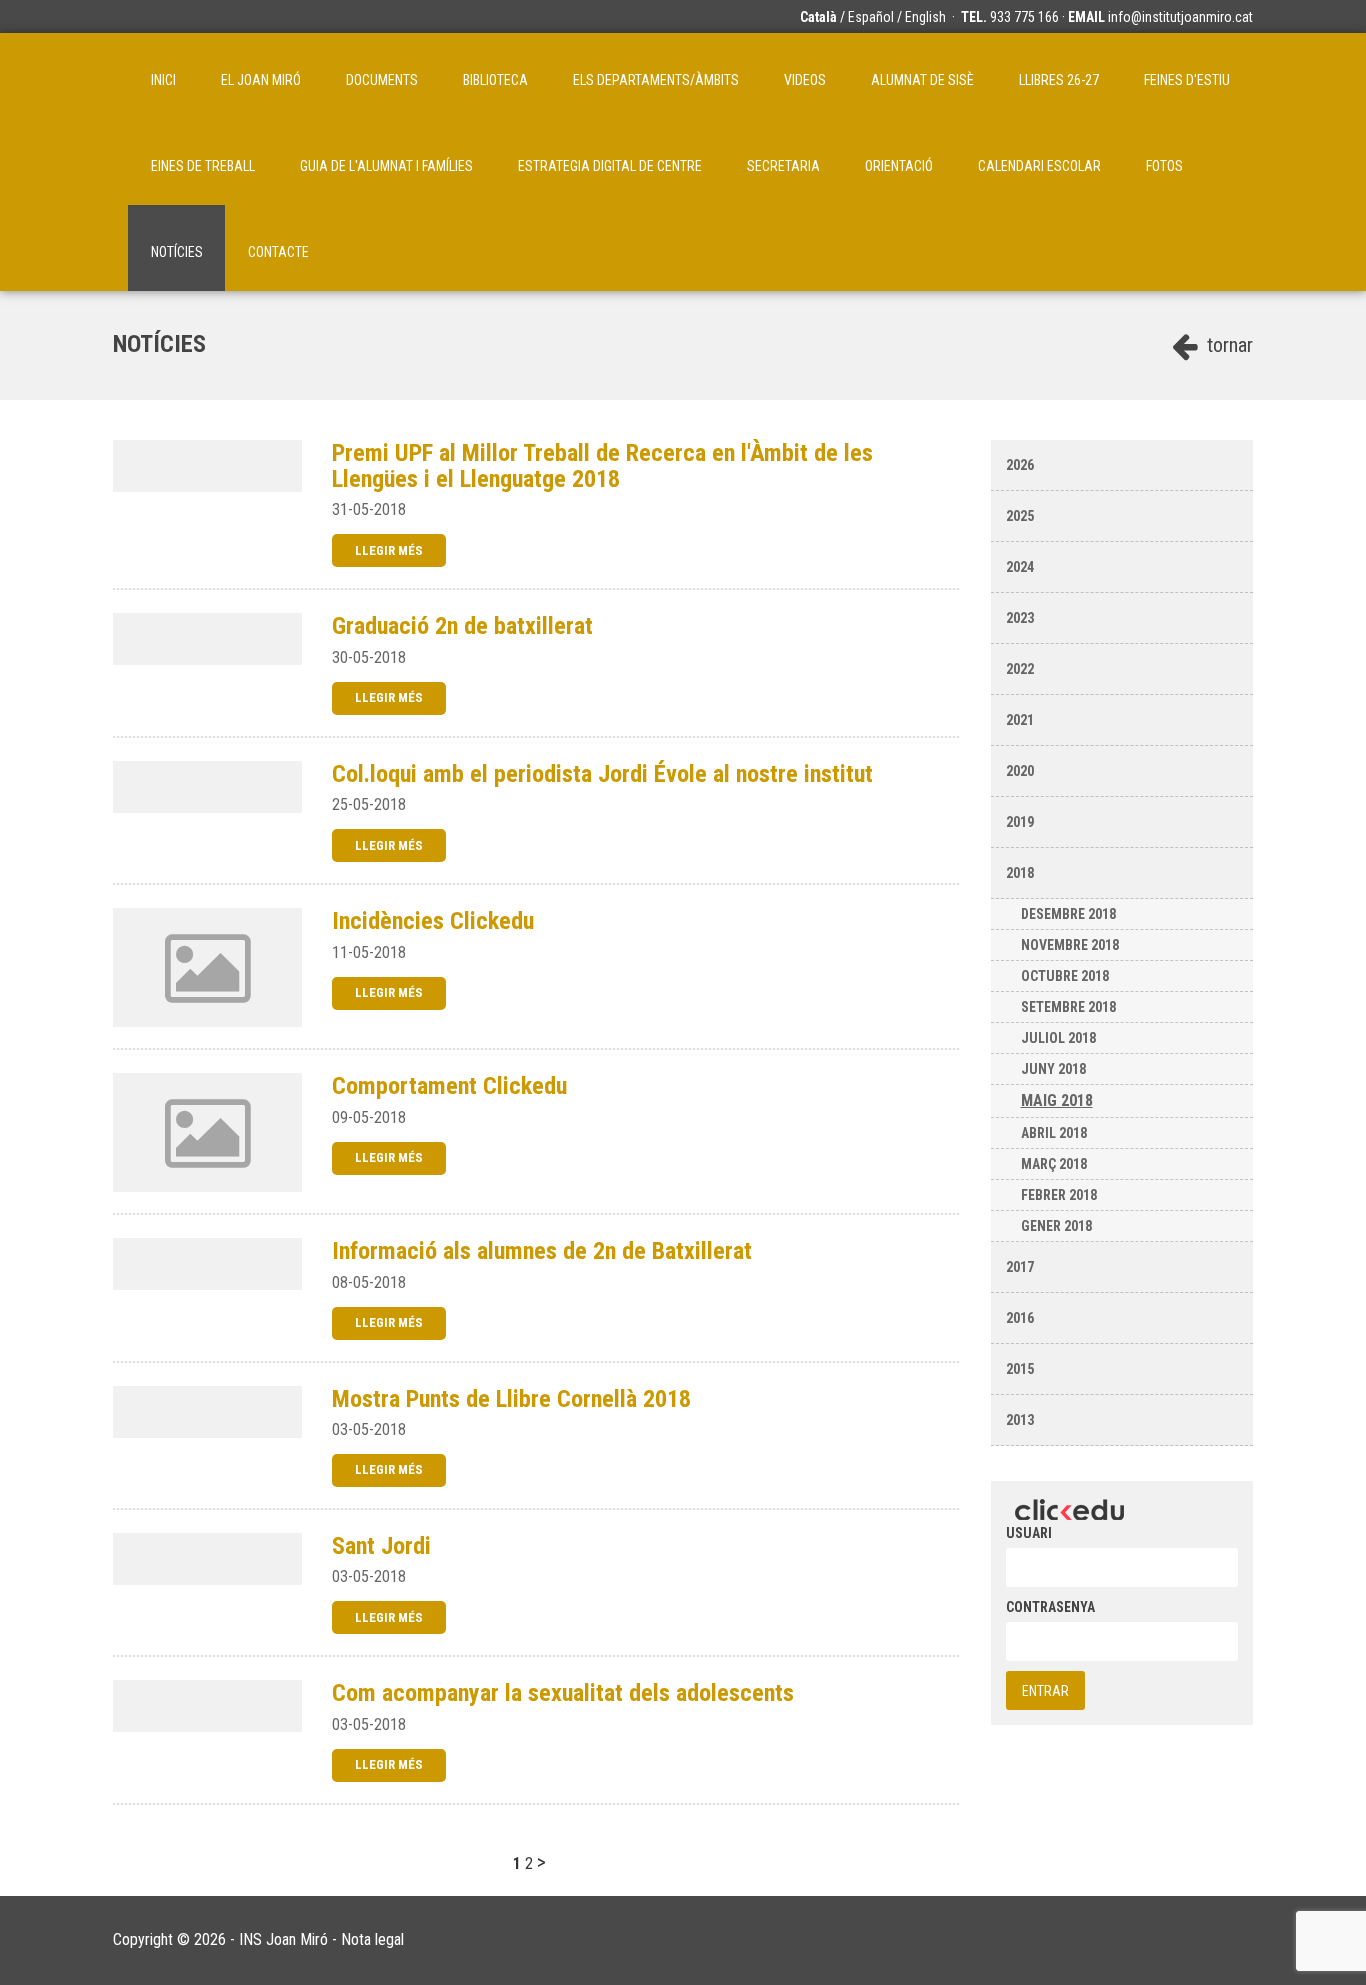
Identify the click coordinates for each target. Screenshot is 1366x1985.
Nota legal (372, 1939)
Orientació (899, 166)
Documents (382, 80)
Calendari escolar (1039, 166)
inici (163, 80)
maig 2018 (1057, 1100)
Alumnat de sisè (922, 80)
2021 (1020, 720)
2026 (1020, 465)
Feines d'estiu (1187, 80)
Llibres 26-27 (1059, 80)
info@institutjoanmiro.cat (1180, 17)
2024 (1020, 567)
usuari (1029, 1533)
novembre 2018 (1070, 945)
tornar (1227, 345)
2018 (1020, 873)
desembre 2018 (1068, 914)
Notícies (177, 252)
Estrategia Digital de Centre (610, 166)
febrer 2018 (1059, 1195)
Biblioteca (495, 80)
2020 (1020, 771)
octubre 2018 (1065, 976)
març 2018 (1054, 1164)
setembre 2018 (1068, 1007)
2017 (1020, 1267)
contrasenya (1050, 1607)
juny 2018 (1053, 1069)
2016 (1020, 1318)
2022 (1020, 669)
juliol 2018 (1058, 1038)
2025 (1020, 516)
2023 (1020, 618)
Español (871, 17)
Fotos (1164, 166)
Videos (805, 80)
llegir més (389, 550)
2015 (1020, 1369)
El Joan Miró (261, 80)
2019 (1020, 822)
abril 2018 (1054, 1133)
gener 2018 (1056, 1226)
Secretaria (783, 166)
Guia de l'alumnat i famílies (386, 166)
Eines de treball (203, 166)
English (925, 17)
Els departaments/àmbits (656, 80)
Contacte (278, 252)
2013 (1020, 1420)
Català (818, 17)
